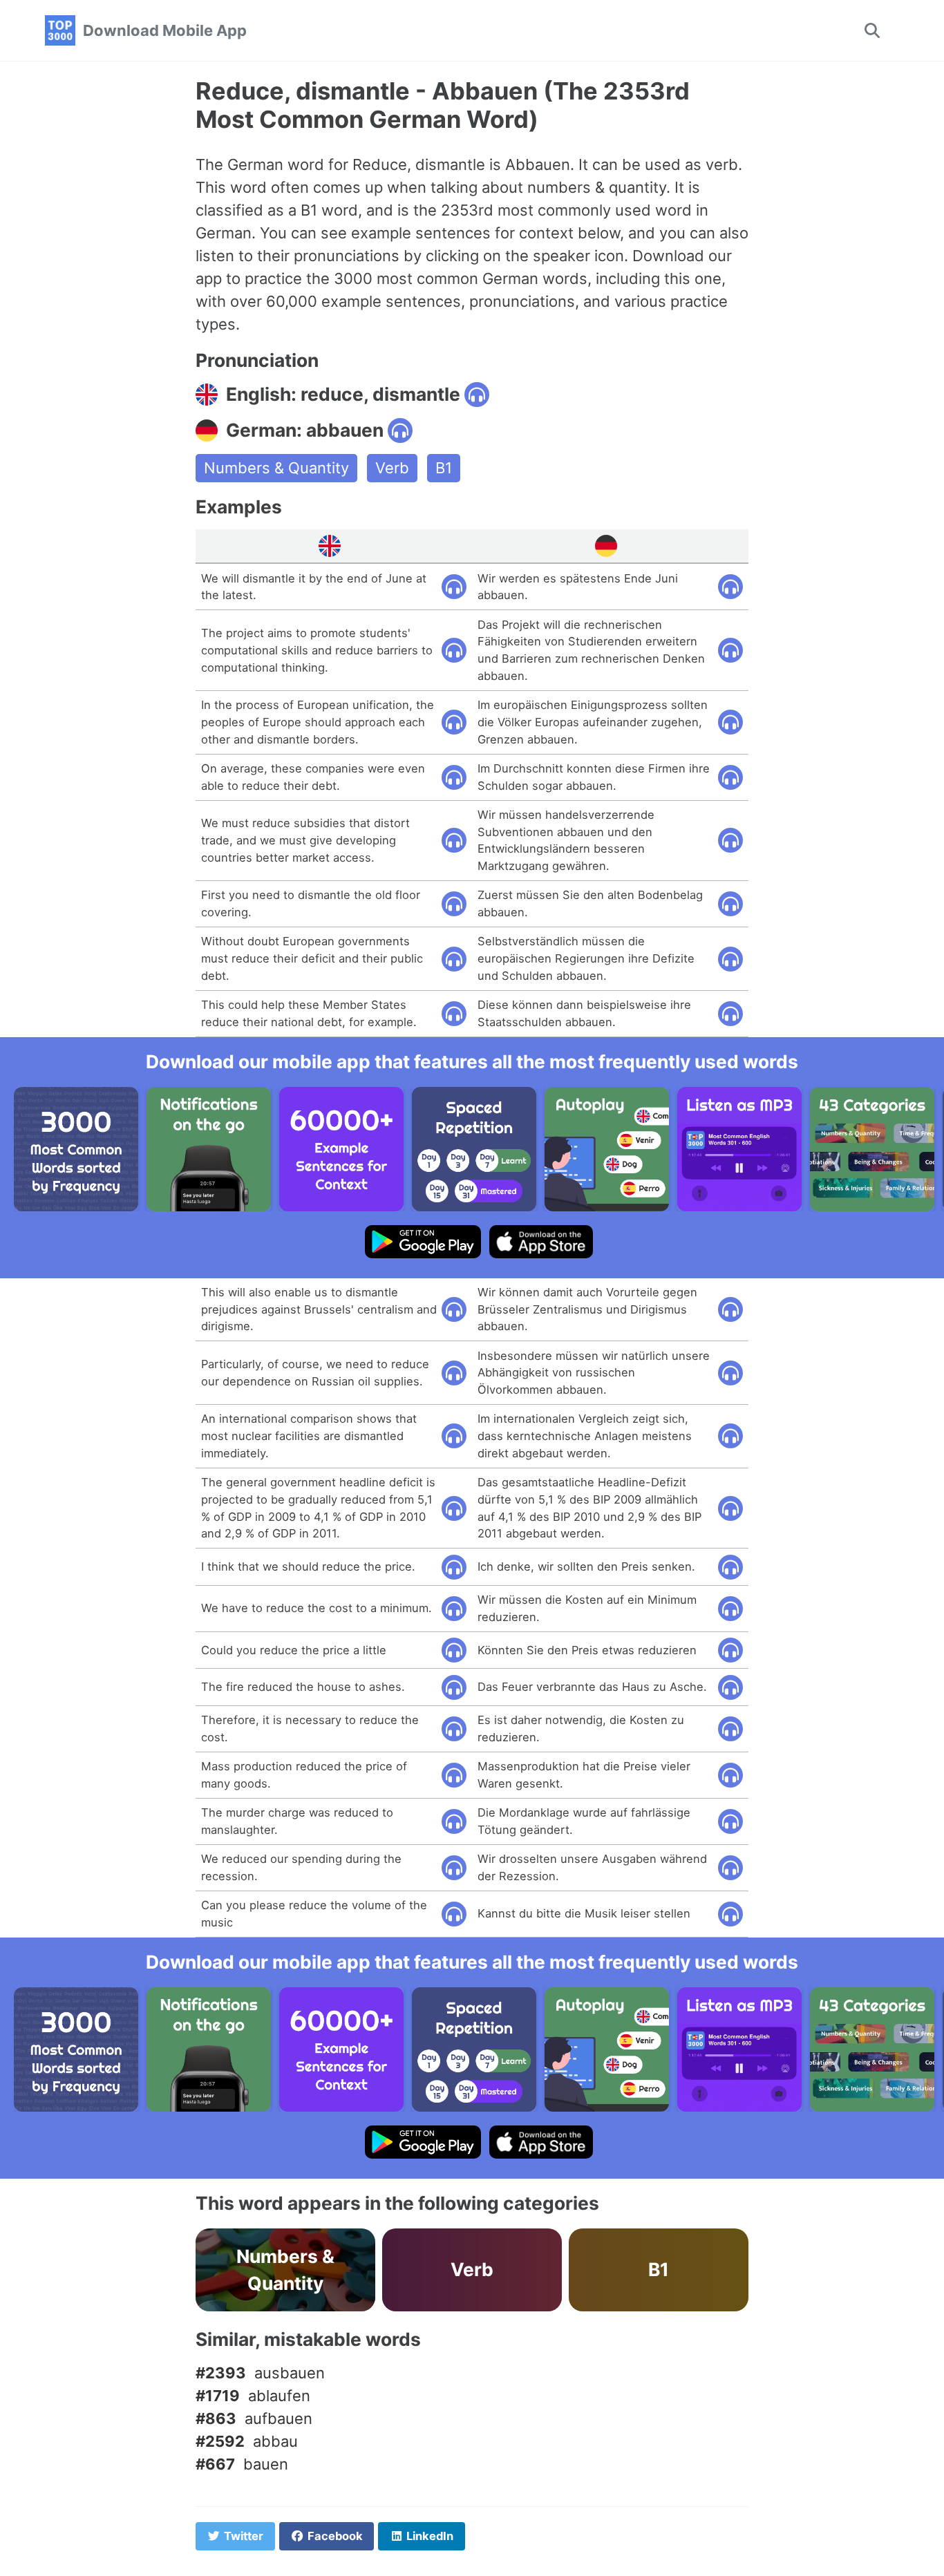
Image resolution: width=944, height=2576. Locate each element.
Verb (392, 468)
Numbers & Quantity (276, 468)
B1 (444, 468)
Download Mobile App (165, 30)
